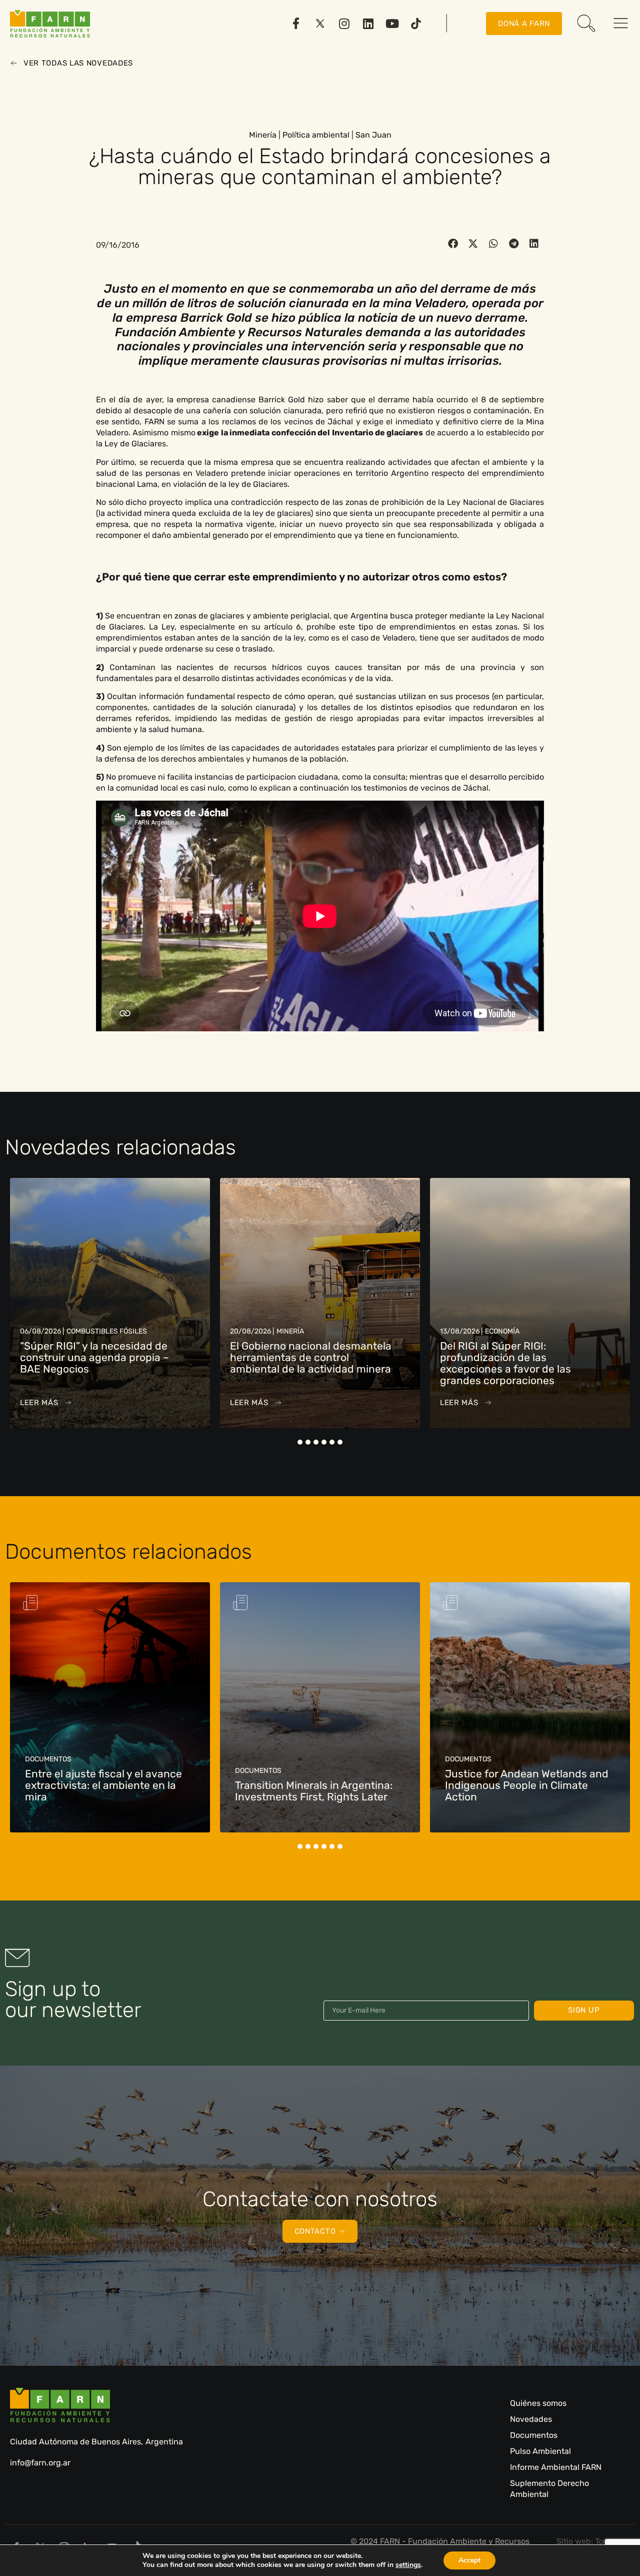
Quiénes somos (538, 2403)
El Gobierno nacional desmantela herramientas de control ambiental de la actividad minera (101, 1357)
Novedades (531, 2419)
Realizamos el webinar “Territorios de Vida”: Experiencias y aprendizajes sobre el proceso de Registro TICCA (523, 1363)
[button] (453, 244)
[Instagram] (344, 24)
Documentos (534, 2435)
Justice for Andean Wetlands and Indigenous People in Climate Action (317, 1785)
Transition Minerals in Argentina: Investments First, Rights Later (104, 1791)
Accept (469, 2560)
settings (408, 2565)
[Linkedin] (368, 24)
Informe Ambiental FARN (556, 2467)
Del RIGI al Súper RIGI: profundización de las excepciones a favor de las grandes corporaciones (295, 1363)
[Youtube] (392, 24)
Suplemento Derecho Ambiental (549, 2489)
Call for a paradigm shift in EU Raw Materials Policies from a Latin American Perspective (530, 1785)
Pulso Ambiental (540, 2451)
